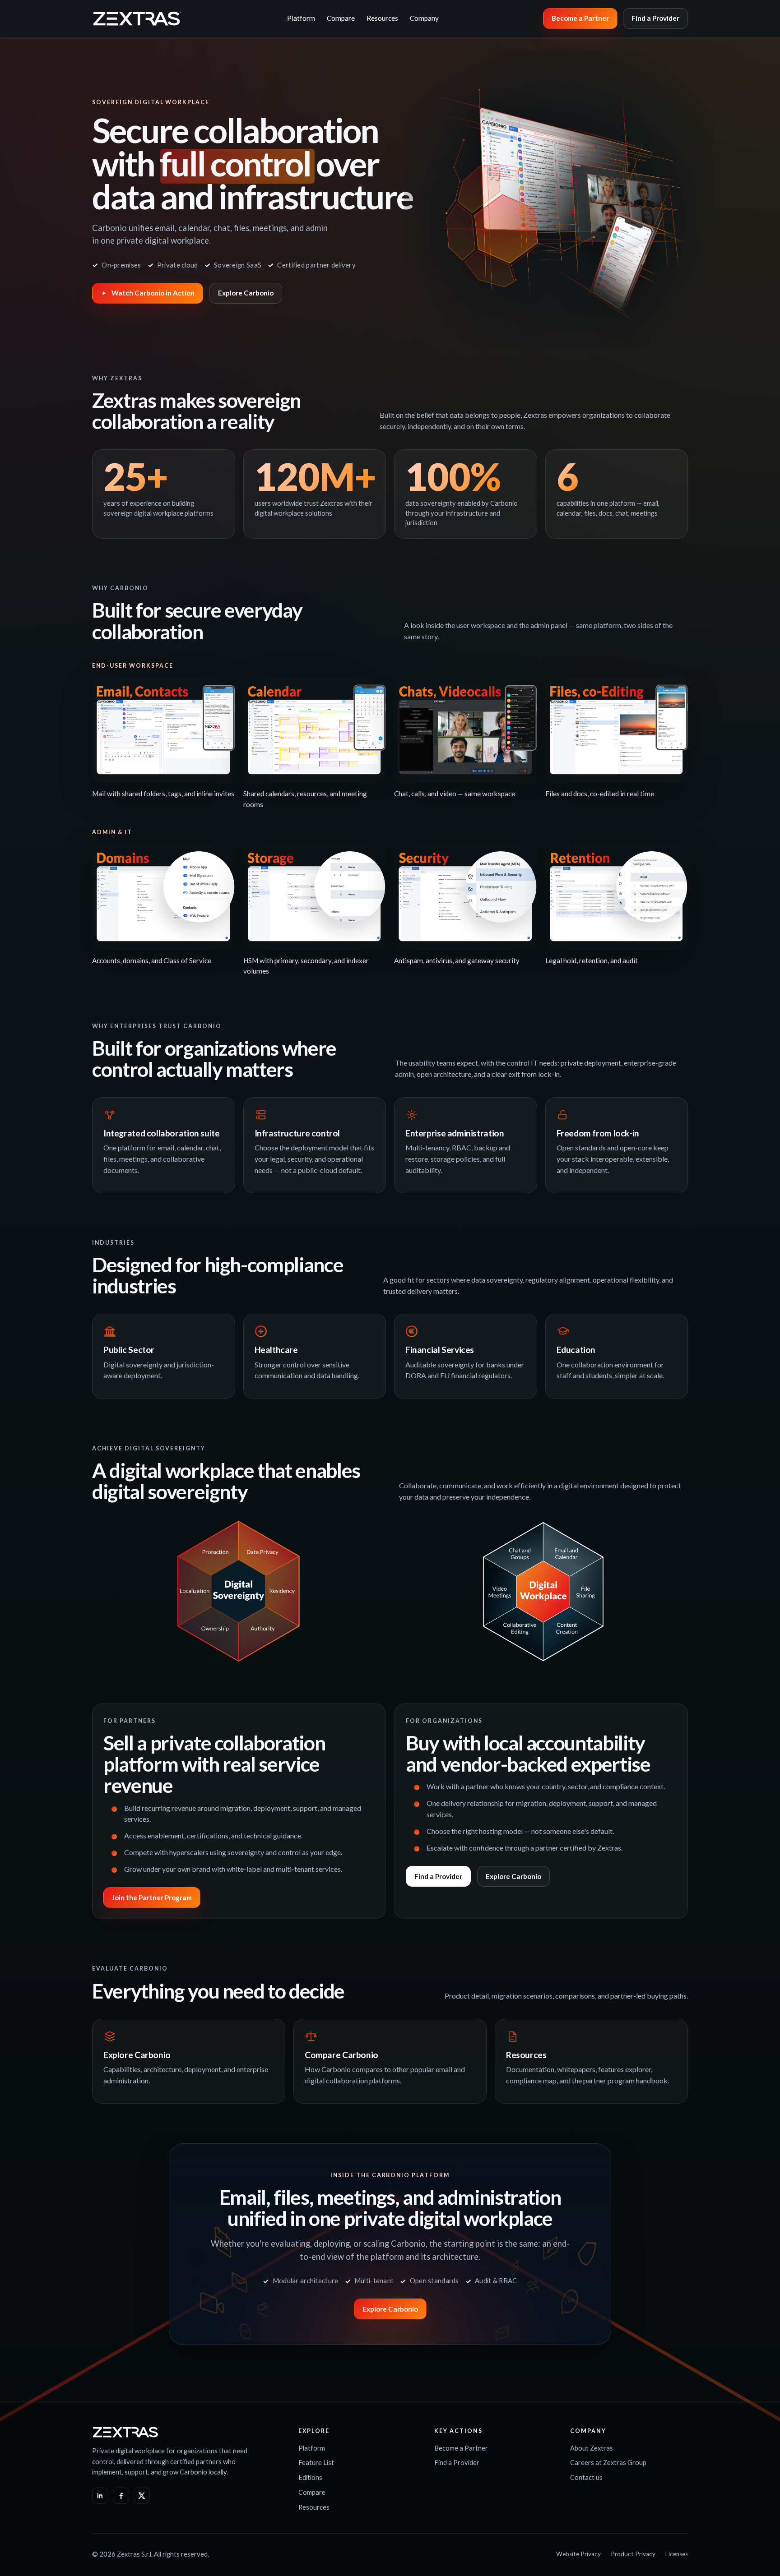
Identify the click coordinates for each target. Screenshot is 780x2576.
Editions (310, 2477)
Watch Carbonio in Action (153, 293)
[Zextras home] (137, 18)
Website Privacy (578, 2554)
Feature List (316, 2462)
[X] (142, 2496)
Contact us (586, 2477)
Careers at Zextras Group (608, 2462)
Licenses (677, 2554)
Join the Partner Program (152, 1897)
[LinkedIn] (100, 2496)
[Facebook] (121, 2496)
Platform (301, 18)
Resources (382, 18)
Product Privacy (633, 2554)
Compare (341, 18)
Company (424, 18)
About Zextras (592, 2448)
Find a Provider (655, 18)
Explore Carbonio (246, 293)
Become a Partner (580, 18)
